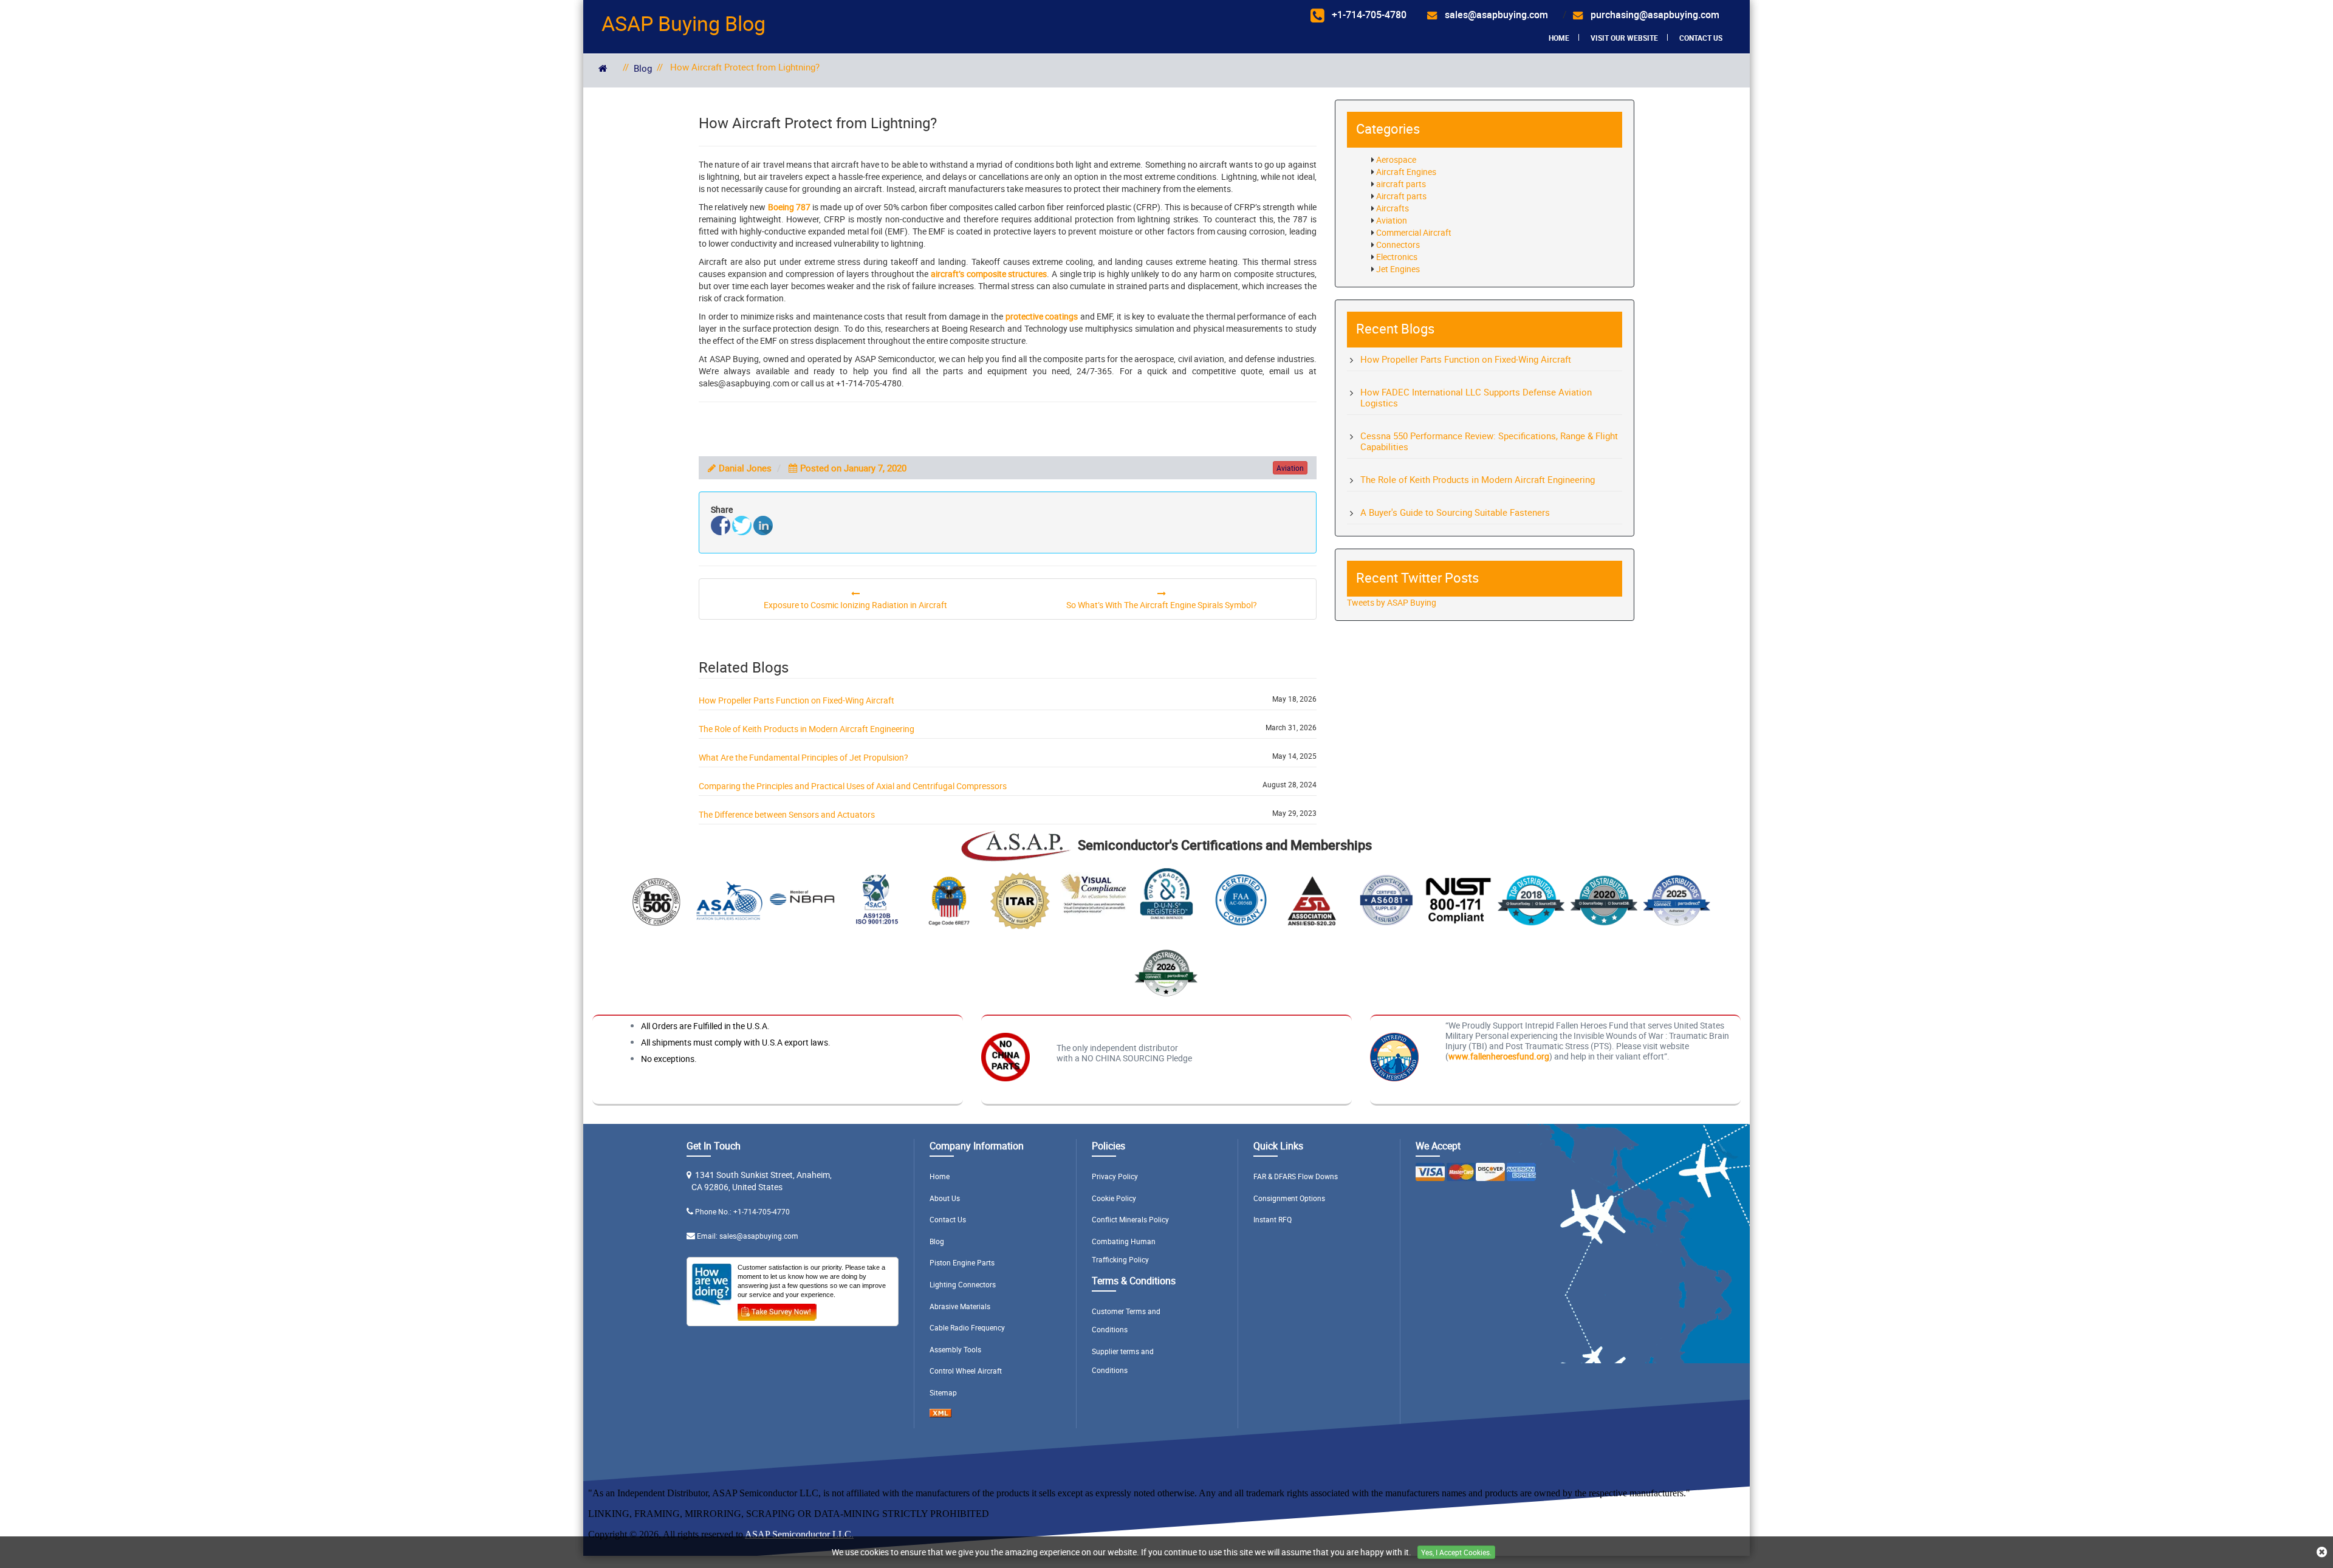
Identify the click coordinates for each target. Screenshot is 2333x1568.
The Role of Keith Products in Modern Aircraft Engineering (807, 729)
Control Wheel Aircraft (966, 1371)
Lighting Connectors (963, 1284)
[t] (742, 526)
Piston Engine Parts (962, 1262)
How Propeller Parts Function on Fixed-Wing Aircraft (797, 700)
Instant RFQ (1273, 1219)
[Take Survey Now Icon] (777, 1310)
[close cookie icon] (2322, 1553)
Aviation (1392, 220)
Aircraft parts (1401, 196)
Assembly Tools (955, 1349)
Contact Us (1701, 38)
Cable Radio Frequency (967, 1327)
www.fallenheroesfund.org (1499, 1056)
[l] (763, 526)
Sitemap (943, 1392)
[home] (603, 68)
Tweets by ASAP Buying (1392, 602)
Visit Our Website (1624, 38)
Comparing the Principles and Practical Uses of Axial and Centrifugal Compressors (853, 786)
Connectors (1398, 245)
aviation (1290, 468)
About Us (945, 1198)
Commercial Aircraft (1414, 232)
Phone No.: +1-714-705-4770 (742, 1211)
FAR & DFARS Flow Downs (1296, 1176)
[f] (721, 526)
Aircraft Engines (1406, 172)
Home (1559, 38)
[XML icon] (940, 1414)
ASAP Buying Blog (683, 23)
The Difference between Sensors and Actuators (787, 814)
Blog (643, 68)
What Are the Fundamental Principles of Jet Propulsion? (803, 757)
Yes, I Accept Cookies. (1456, 1552)
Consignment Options (1289, 1198)
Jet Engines (1398, 269)
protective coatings (1042, 316)
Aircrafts (1393, 208)
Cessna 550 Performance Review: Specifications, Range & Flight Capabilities (1489, 441)
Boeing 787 (789, 207)
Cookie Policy (1114, 1198)
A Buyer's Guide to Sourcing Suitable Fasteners (1455, 512)
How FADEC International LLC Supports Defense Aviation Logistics (1476, 397)
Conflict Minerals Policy (1130, 1219)
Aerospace (1396, 159)
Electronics (1397, 257)
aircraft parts (1401, 184)
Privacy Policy (1115, 1176)
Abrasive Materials (960, 1306)
